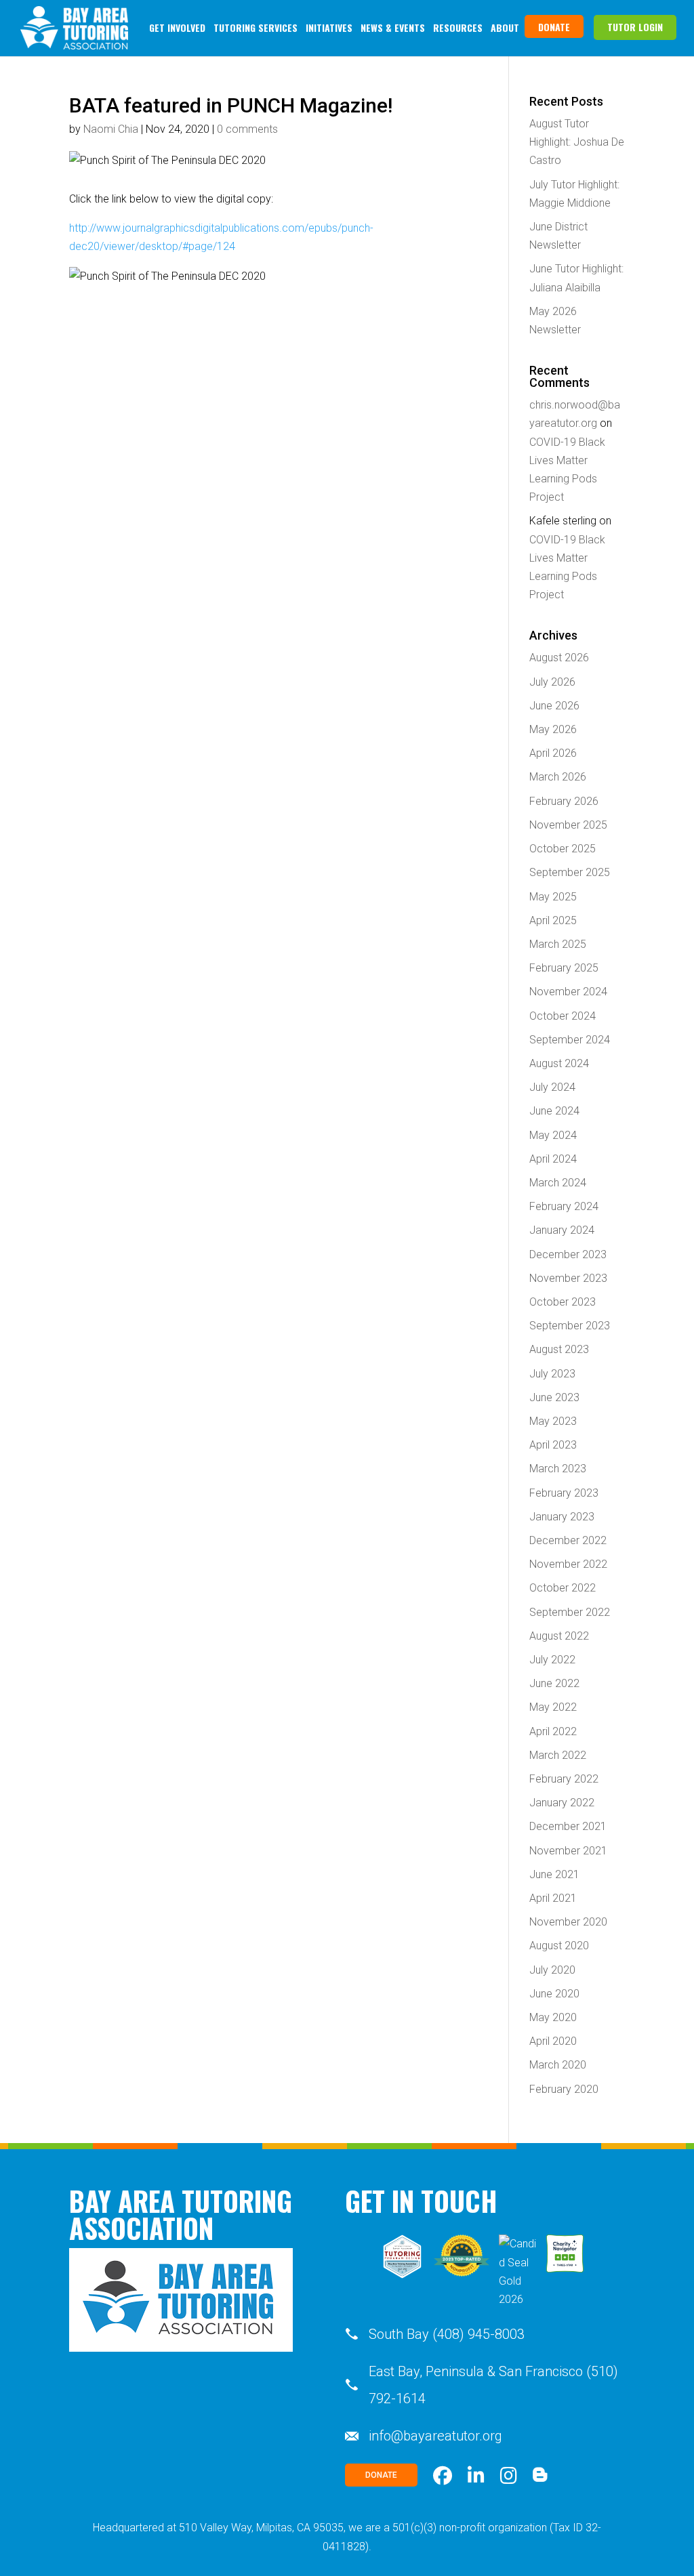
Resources (458, 27)
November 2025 (568, 825)
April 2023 (553, 1445)
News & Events (393, 27)
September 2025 (570, 872)
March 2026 (558, 777)
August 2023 (559, 1349)
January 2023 (562, 1517)
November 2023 (568, 1278)
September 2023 (570, 1326)
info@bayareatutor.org (435, 2436)
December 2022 (568, 1540)
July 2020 (552, 1970)
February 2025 (564, 968)
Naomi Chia (111, 129)
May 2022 (553, 1707)
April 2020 (553, 2041)
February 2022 (564, 1779)
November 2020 (568, 1922)
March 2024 (558, 1183)
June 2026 (554, 706)
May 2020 (553, 2017)
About (505, 27)
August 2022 (559, 1636)
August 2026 (559, 658)
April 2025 (553, 920)
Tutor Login (635, 27)
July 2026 (552, 682)
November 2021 (568, 1851)
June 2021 (554, 1874)
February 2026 (564, 801)
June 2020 (554, 1994)
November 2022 (568, 1564)
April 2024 (553, 1159)
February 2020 (564, 2089)
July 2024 (552, 1087)
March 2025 (558, 944)
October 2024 (563, 1016)
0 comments (247, 129)
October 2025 (563, 849)
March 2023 (558, 1469)
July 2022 (552, 1660)
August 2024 (559, 1063)
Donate (554, 27)
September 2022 (570, 1612)
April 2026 (553, 753)
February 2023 (564, 1493)
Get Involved (177, 27)
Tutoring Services (256, 27)
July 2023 (552, 1374)
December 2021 (568, 1826)
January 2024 (562, 1230)
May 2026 (553, 729)
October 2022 (563, 1588)
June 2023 (554, 1397)
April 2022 (553, 1731)
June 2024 (554, 1111)
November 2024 (568, 992)
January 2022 (562, 1803)
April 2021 (553, 1898)
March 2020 (558, 2065)
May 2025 (553, 897)
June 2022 (554, 1683)
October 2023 (563, 1302)
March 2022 (558, 1755)
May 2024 (553, 1135)
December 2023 (568, 1254)
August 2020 (559, 1946)
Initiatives (329, 27)
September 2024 (570, 1040)
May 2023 (553, 1421)
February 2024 (564, 1206)
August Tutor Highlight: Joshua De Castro (577, 142)
